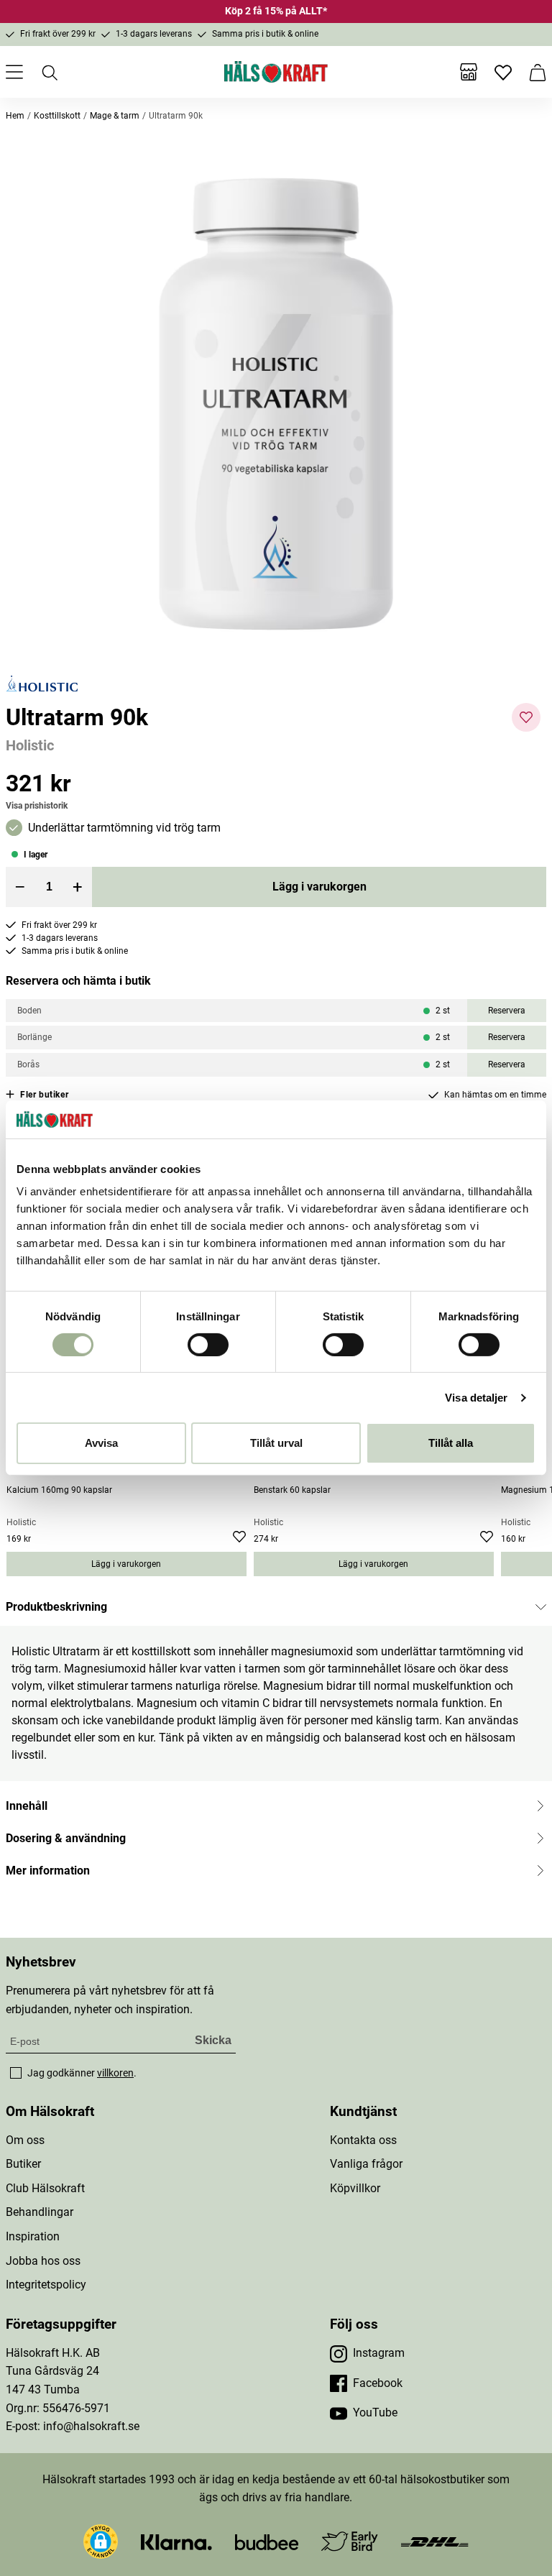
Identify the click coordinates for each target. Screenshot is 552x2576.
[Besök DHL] (434, 2541)
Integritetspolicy (46, 2285)
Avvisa (101, 1443)
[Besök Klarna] (176, 2541)
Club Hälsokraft (45, 2188)
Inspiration (33, 2236)
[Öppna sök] (49, 72)
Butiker (23, 2164)
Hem (15, 116)
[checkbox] (16, 2073)
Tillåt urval (276, 1443)
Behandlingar (40, 2212)
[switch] (208, 1345)
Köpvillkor (355, 2188)
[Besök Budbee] (267, 2541)
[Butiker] (469, 72)
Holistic (30, 745)
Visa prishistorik (37, 806)
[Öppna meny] (14, 72)
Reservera (507, 1011)
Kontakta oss (363, 2140)
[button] (276, 404)
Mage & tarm (115, 116)
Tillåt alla (451, 1443)
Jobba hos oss (43, 2261)
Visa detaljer (476, 1398)
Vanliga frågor (366, 2164)
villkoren (115, 2073)
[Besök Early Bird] (350, 2540)
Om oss (25, 2140)
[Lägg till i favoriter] (526, 717)
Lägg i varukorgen (319, 887)
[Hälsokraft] (276, 72)
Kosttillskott (57, 116)
